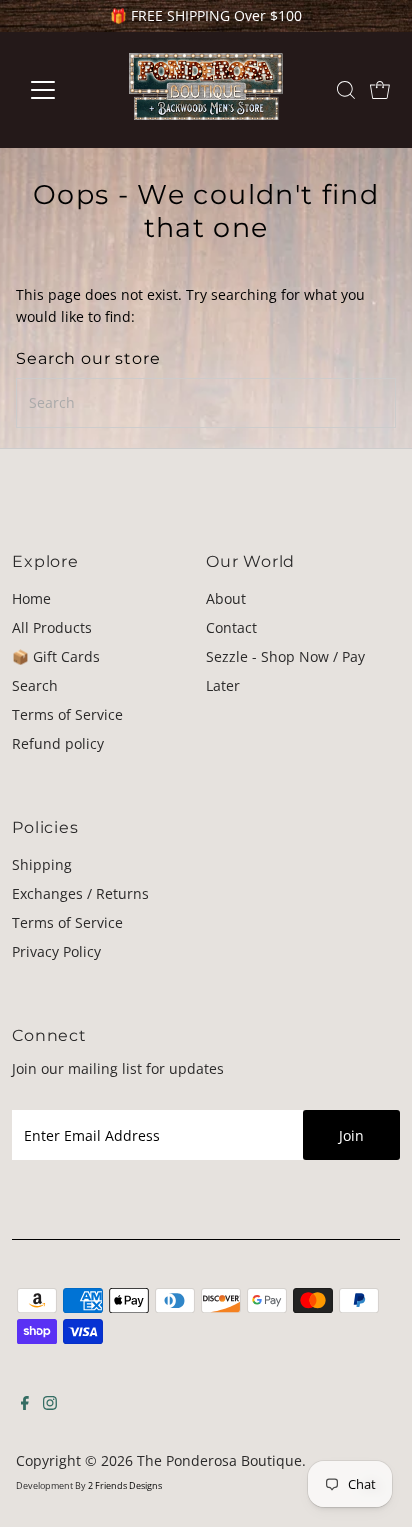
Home (31, 598)
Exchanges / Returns (80, 893)
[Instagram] (50, 1405)
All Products (52, 627)
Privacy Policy (56, 951)
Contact (231, 627)
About (226, 598)
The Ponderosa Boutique (219, 1460)
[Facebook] (25, 1405)
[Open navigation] (61, 90)
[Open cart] (380, 90)
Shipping (42, 864)
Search (35, 685)
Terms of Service (67, 714)
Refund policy (58, 743)
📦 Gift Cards (56, 656)
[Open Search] (346, 90)
